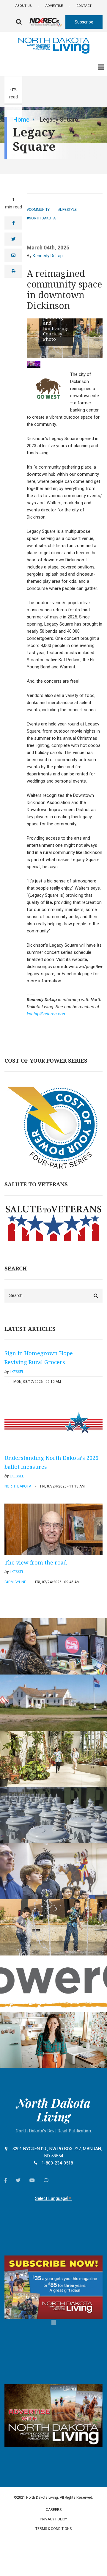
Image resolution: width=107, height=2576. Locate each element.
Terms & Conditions (53, 2529)
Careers (54, 2510)
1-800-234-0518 (57, 2163)
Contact (84, 6)
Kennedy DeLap (48, 256)
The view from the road (36, 1562)
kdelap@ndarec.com (47, 1014)
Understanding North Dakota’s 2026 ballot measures (51, 1462)
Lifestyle (68, 210)
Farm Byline (15, 1582)
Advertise (54, 6)
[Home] (53, 45)
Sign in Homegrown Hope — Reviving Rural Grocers (42, 1358)
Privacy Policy (53, 2519)
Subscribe (84, 22)
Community (39, 210)
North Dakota (42, 218)
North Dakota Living (53, 2110)
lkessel (17, 1372)
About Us (24, 6)
